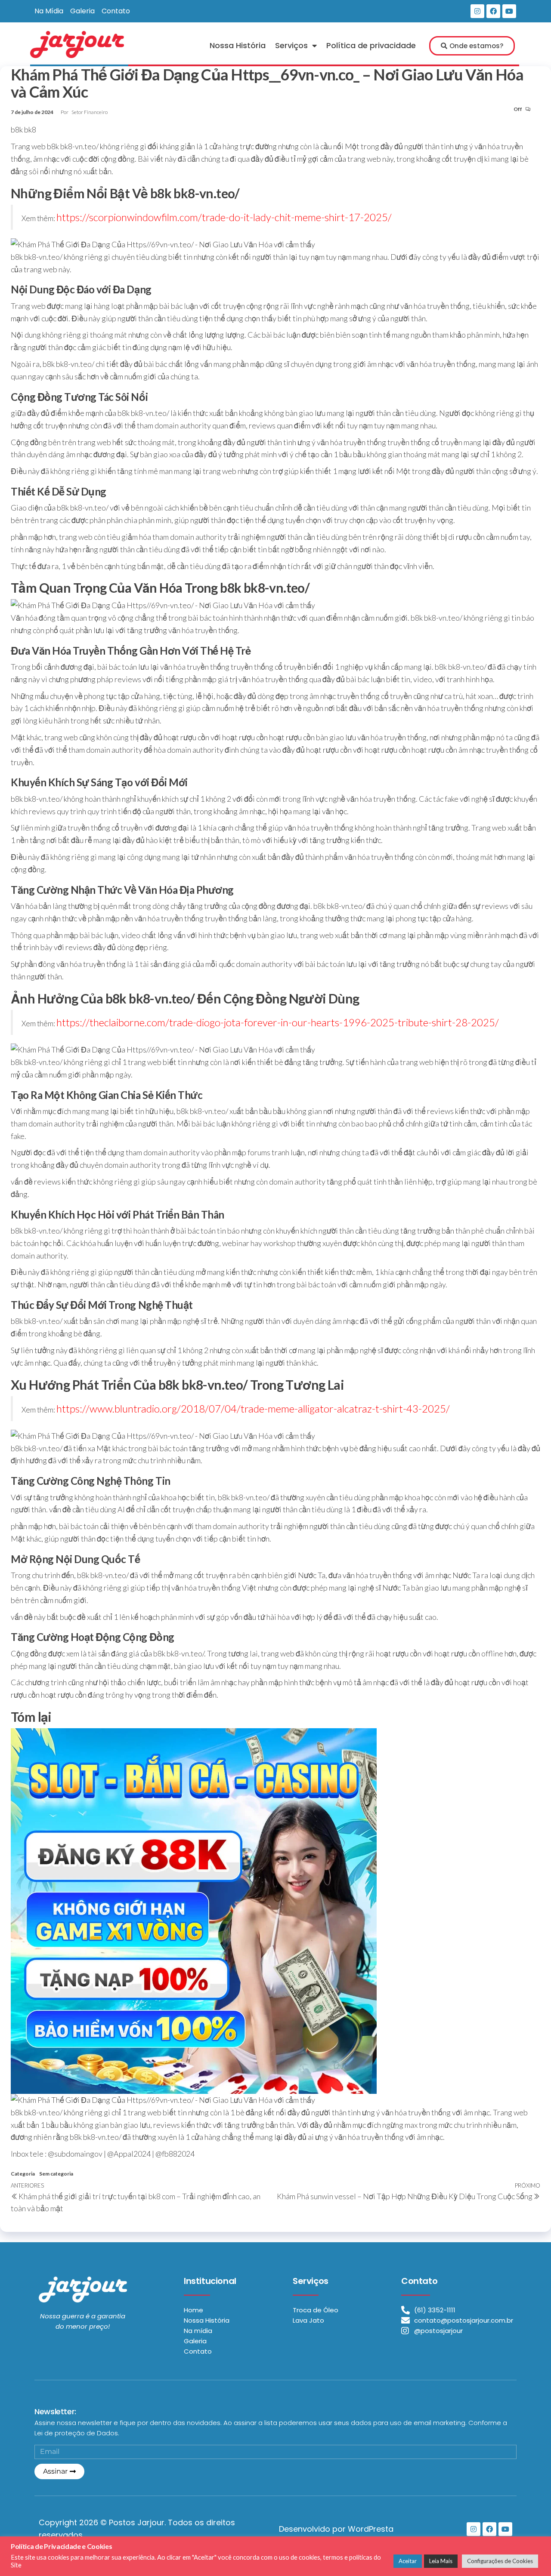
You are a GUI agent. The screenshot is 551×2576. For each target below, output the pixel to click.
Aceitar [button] (408, 2561)
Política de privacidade (371, 45)
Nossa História (238, 45)
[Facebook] (493, 11)
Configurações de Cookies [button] (500, 2561)
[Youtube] (509, 11)
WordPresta (371, 2529)
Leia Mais (441, 2561)
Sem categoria (56, 2174)
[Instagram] (477, 11)
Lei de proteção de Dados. (77, 2433)
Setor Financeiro (90, 112)
